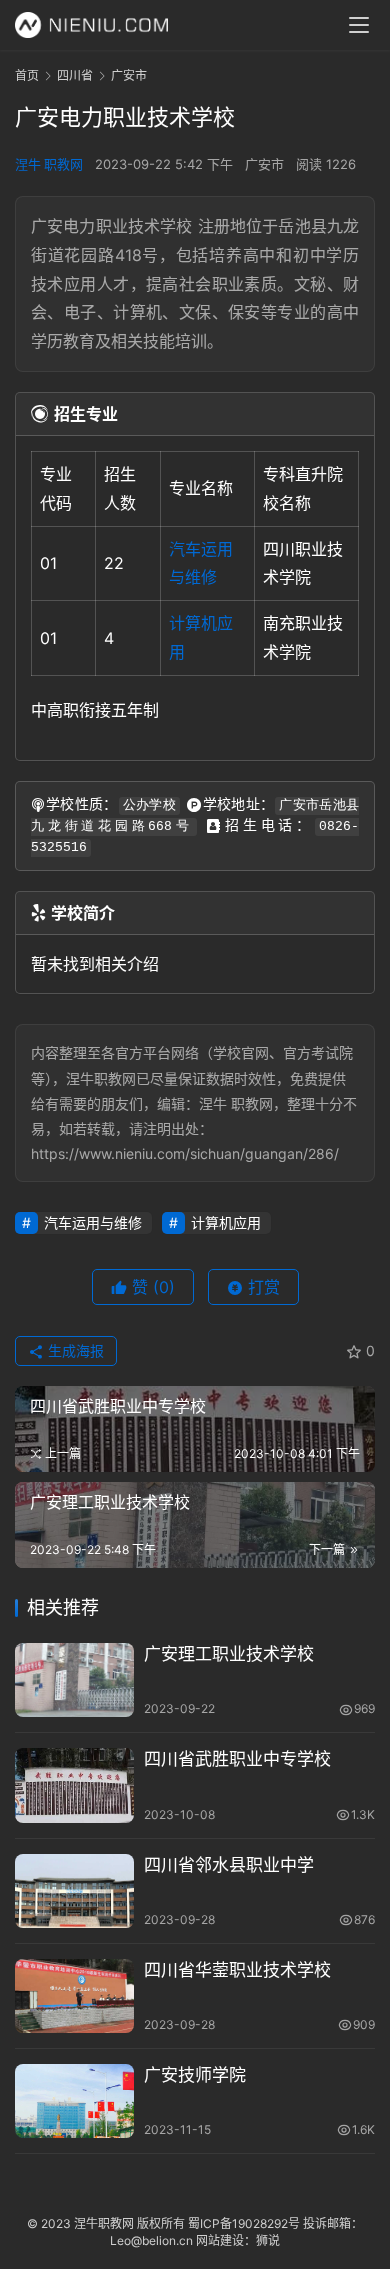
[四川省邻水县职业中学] (74, 1891)
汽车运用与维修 (93, 1222)
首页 (27, 75)
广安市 (264, 164)
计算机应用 (226, 1222)
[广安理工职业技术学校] (74, 1680)
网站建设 (220, 2240)
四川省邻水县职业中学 (229, 1865)
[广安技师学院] (74, 2101)
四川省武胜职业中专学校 (237, 1759)
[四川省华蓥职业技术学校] (74, 1996)
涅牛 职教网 (49, 164)
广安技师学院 (195, 2075)
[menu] (359, 25)
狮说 (268, 2240)
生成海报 (74, 1350)
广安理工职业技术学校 (229, 1654)
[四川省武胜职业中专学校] (74, 1785)
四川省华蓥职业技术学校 (237, 1970)
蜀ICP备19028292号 (244, 2223)
